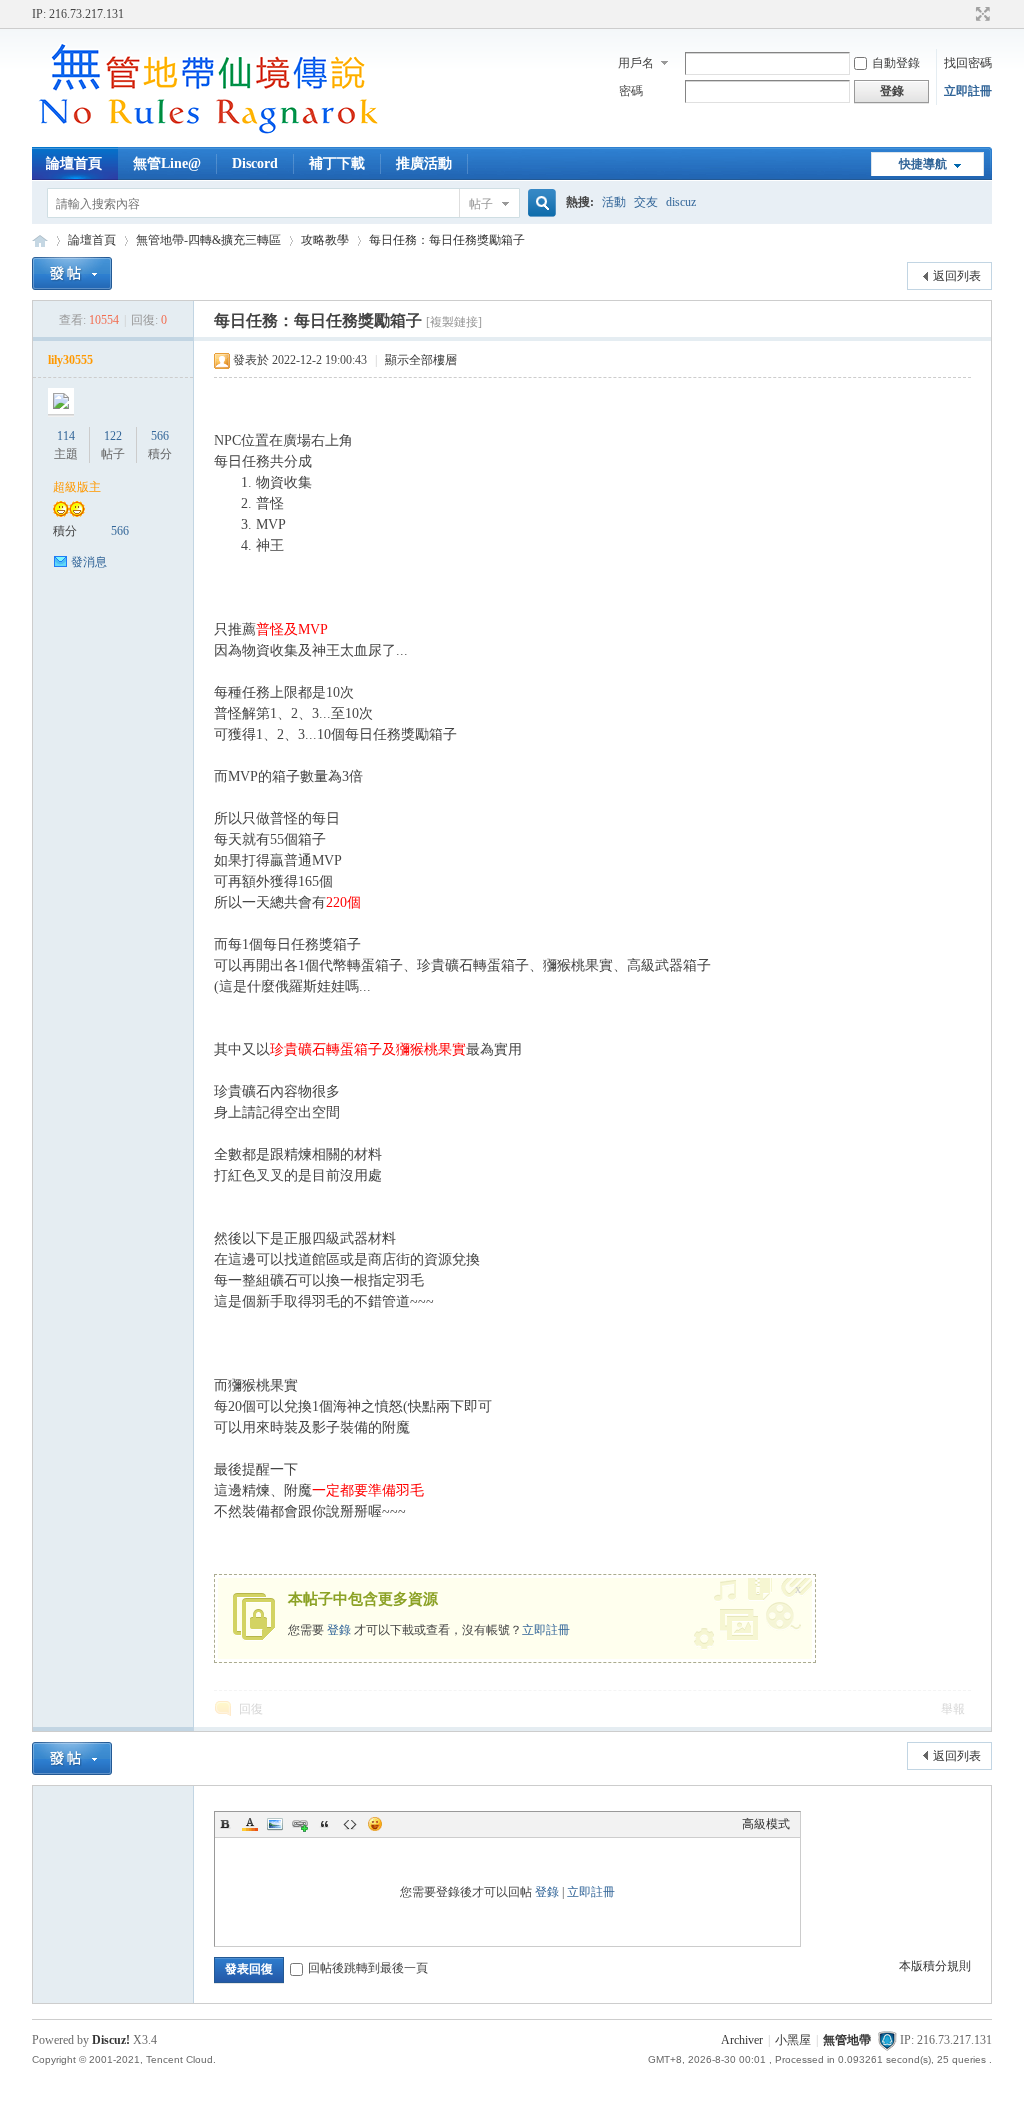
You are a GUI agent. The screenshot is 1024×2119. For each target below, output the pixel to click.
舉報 (953, 1709)
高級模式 (766, 1824)
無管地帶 (40, 240)
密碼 (631, 91)
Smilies (375, 1824)
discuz (681, 202)
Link (300, 1824)
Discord (255, 163)
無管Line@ (167, 163)
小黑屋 (793, 2040)
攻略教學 (325, 240)
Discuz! (111, 2040)
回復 (251, 1709)
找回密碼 (968, 63)
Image (275, 1824)
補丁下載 (337, 163)
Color (250, 1824)
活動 (614, 202)
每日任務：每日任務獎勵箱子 (447, 240)
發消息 (89, 562)
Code (350, 1824)
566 (160, 436)
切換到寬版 (980, 14)
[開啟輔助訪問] (964, 14)
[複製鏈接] (454, 322)
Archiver (742, 2040)
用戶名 (636, 63)
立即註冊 (968, 91)
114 (66, 436)
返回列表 (957, 276)
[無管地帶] (207, 135)
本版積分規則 (935, 1966)
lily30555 (70, 360)
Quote (325, 1824)
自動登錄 (896, 63)
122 (113, 436)
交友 (646, 202)
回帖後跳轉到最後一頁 (368, 1968)
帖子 (481, 204)
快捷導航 (923, 164)
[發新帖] (72, 273)
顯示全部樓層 (421, 360)
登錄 (339, 1630)
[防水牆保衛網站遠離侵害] (887, 2040)
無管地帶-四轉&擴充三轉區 (208, 240)
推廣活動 (424, 163)
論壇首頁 (74, 163)
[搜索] (539, 203)
